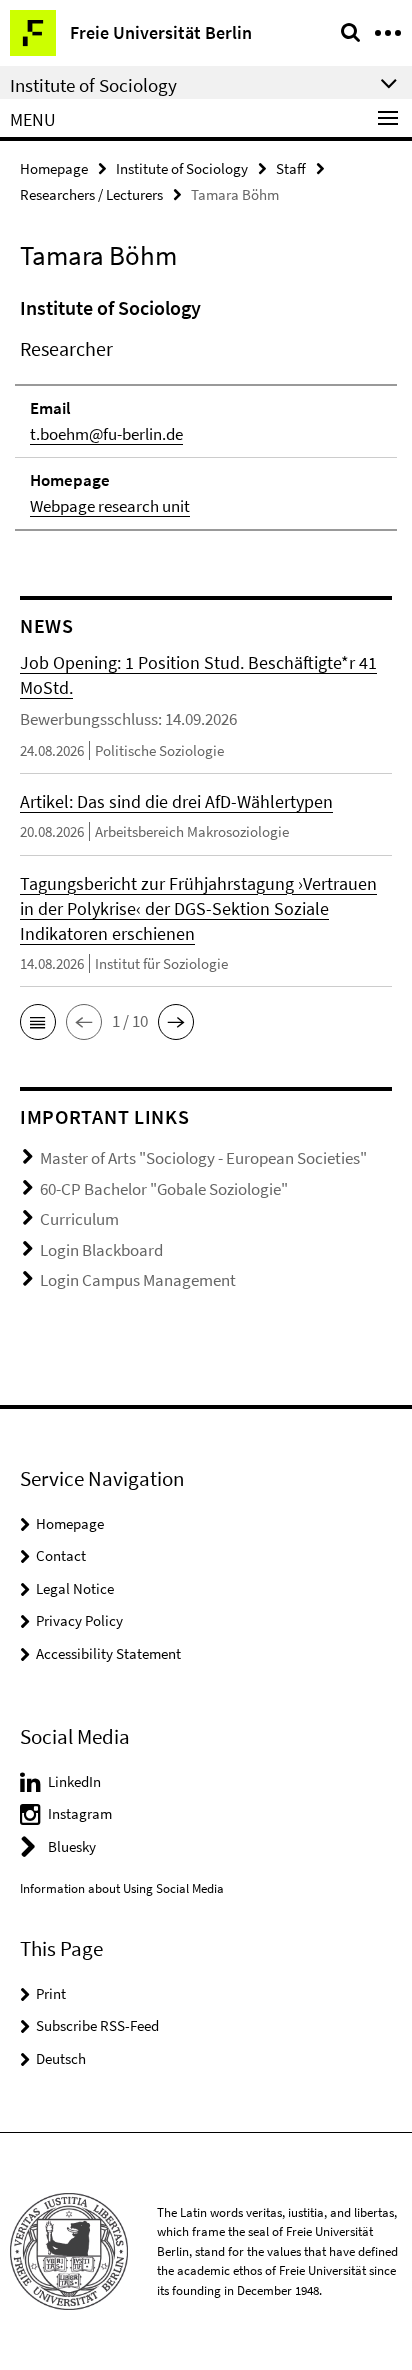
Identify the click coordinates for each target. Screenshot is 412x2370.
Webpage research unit (110, 506)
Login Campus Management (138, 1280)
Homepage (54, 168)
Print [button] (51, 1993)
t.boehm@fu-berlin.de (106, 434)
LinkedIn (74, 1781)
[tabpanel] (206, 412)
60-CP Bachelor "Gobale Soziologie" (164, 1189)
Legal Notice (75, 1588)
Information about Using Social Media (122, 1888)
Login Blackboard (101, 1250)
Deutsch (61, 2058)
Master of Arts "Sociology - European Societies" (203, 1158)
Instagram (80, 1813)
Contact (61, 1555)
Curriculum (79, 1219)
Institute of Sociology (182, 168)
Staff (291, 168)
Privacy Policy (79, 1620)
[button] (38, 1022)
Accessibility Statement (108, 1653)
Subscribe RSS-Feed (97, 2025)
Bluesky (72, 1846)
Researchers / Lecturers (91, 194)
